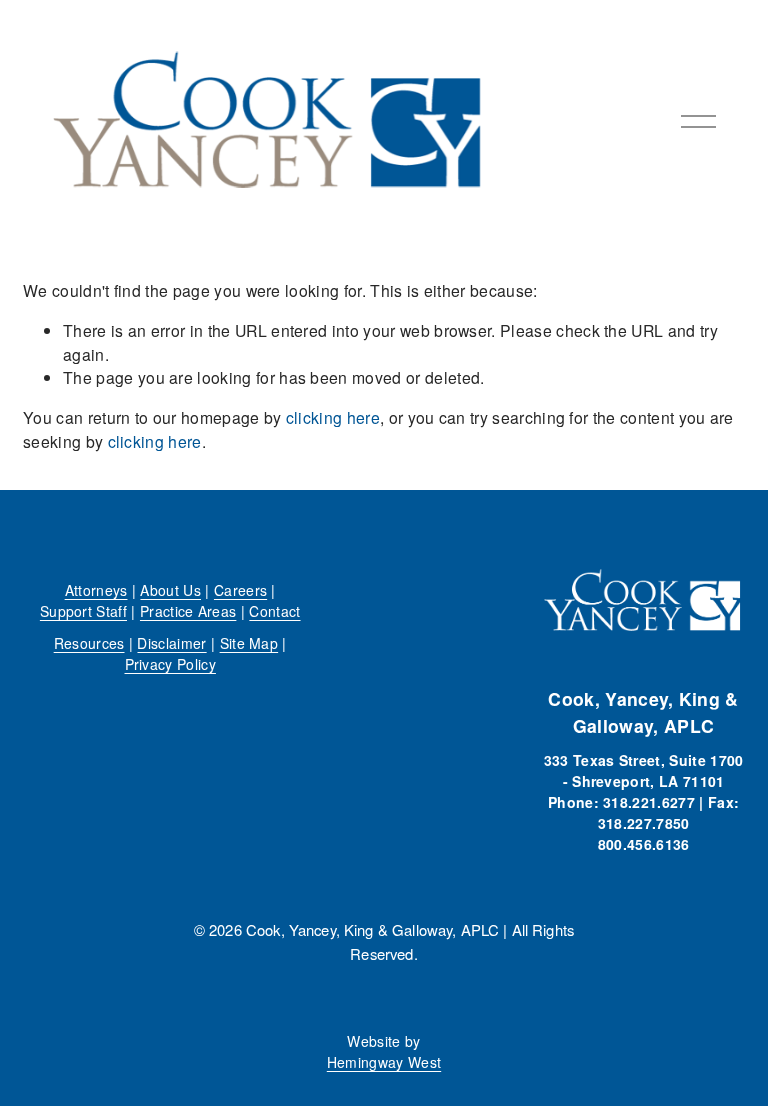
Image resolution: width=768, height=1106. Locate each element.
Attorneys (96, 590)
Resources (89, 643)
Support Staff (83, 611)
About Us (170, 590)
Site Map (249, 643)
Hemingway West (384, 1062)
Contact (274, 611)
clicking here (333, 417)
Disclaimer (171, 643)
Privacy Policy (170, 664)
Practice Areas (188, 611)
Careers (240, 590)
